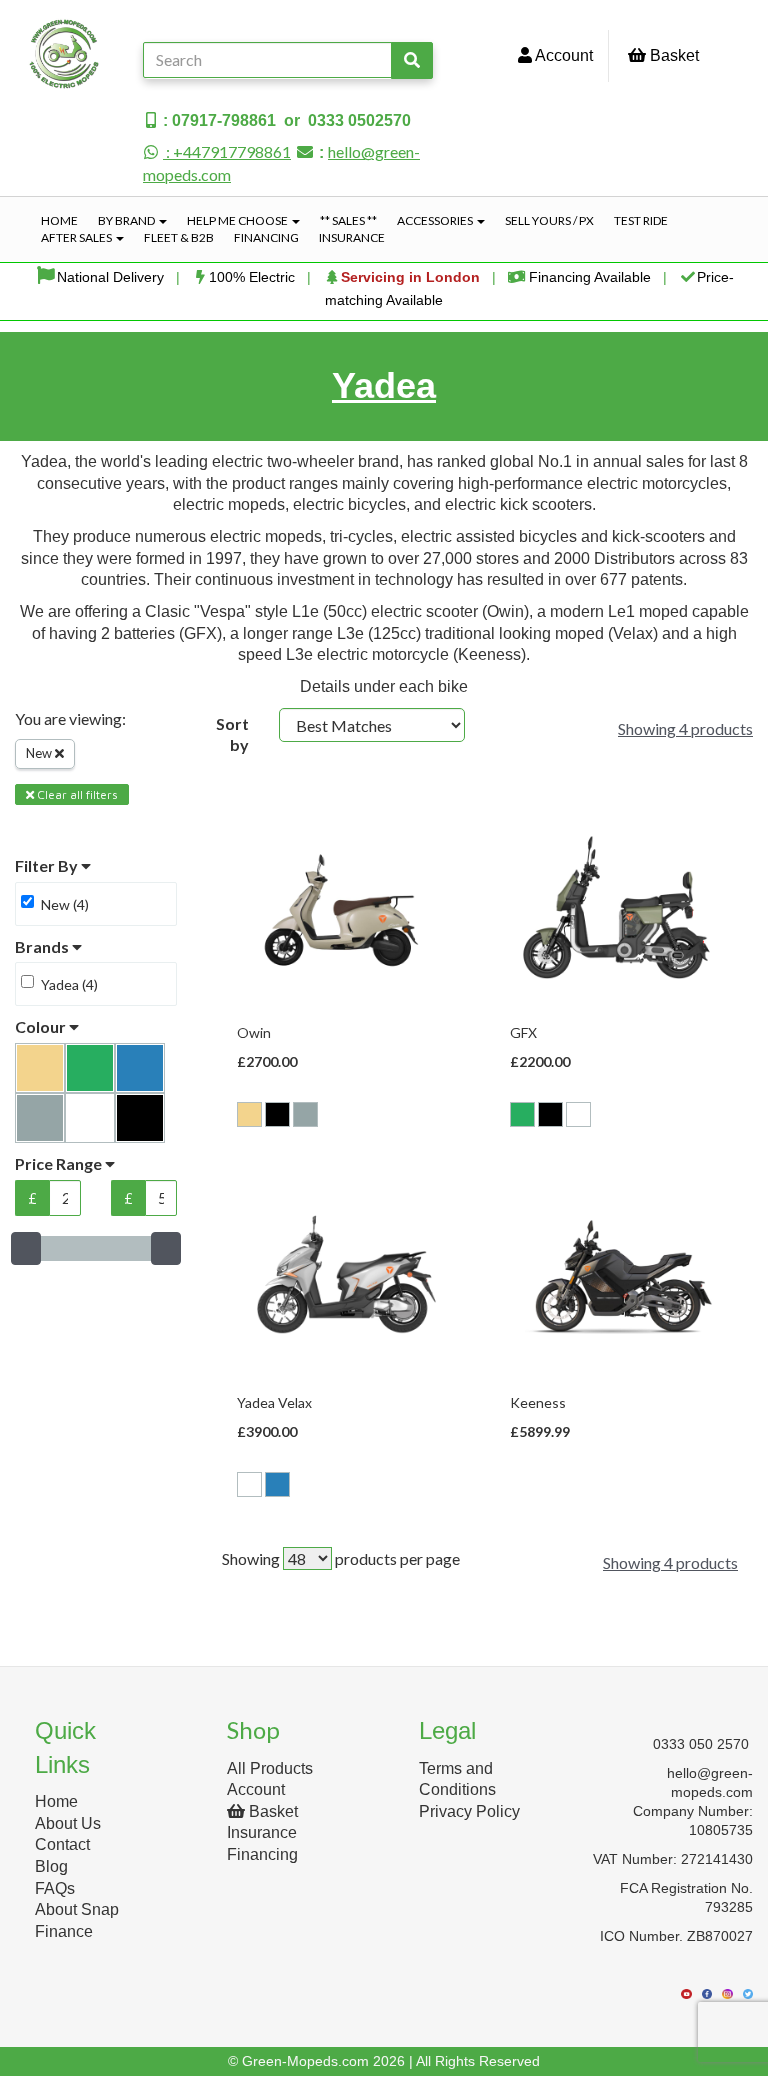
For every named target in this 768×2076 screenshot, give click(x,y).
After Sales (77, 237)
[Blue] (277, 1484)
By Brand (127, 220)
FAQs (55, 1888)
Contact (62, 1844)
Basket (672, 55)
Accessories (436, 220)
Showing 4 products (685, 728)
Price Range (60, 1163)
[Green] (522, 1114)
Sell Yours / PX (549, 220)
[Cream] (249, 1114)
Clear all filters (76, 794)
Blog (51, 1866)
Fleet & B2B (179, 237)
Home (59, 220)
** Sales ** (348, 220)
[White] (578, 1114)
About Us (68, 1823)
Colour (42, 1026)
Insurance (352, 237)
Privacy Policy (469, 1811)
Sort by (232, 734)
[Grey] (305, 1114)
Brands (43, 946)
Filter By (48, 865)
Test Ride (641, 220)
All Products (270, 1768)
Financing (266, 237)
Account (562, 55)
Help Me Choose (238, 220)
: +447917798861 (227, 151)
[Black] (277, 1114)
